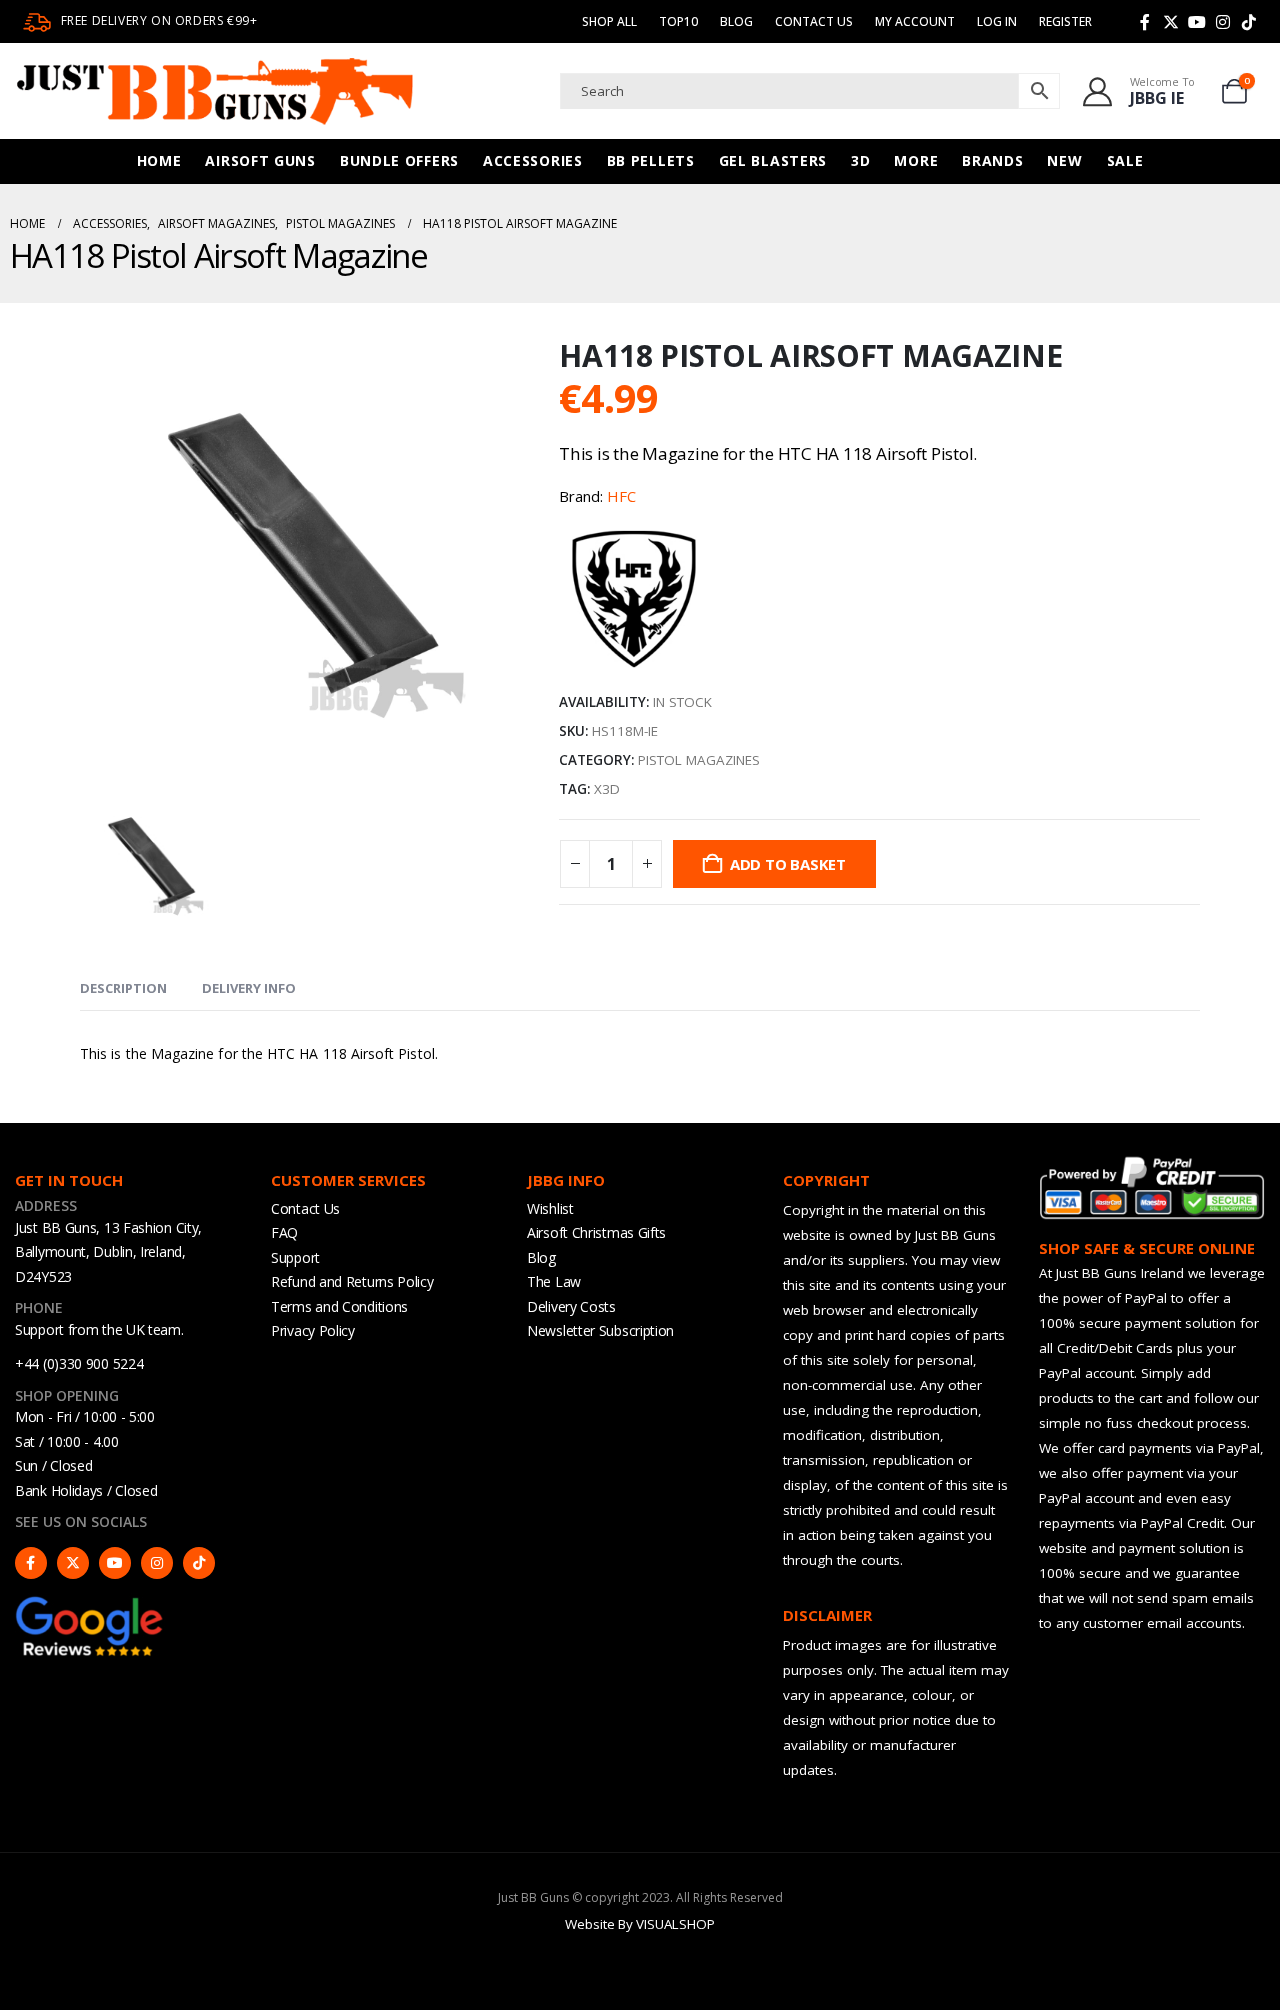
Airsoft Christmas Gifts (596, 1232)
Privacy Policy (313, 1330)
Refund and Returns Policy (352, 1281)
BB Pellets (651, 160)
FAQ (284, 1232)
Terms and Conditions (339, 1306)
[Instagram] (1223, 22)
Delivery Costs (571, 1306)
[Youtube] (1197, 22)
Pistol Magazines (699, 760)
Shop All (609, 21)
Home (159, 160)
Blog (736, 21)
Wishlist (550, 1208)
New (1064, 160)
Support (295, 1257)
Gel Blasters (773, 160)
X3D (607, 789)
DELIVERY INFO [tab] (249, 988)
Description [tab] (123, 988)
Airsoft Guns (260, 160)
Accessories (533, 160)
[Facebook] (1145, 22)
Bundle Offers (399, 160)
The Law (554, 1281)
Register (1065, 21)
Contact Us (814, 21)
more (916, 160)
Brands (992, 160)
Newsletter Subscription (600, 1330)
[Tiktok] (1249, 22)
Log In (997, 21)
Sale (1125, 160)
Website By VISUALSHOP (640, 1924)
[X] (1171, 22)
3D (860, 160)
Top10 (678, 21)
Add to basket (788, 864)
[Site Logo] (215, 91)
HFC (621, 496)
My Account (915, 21)
